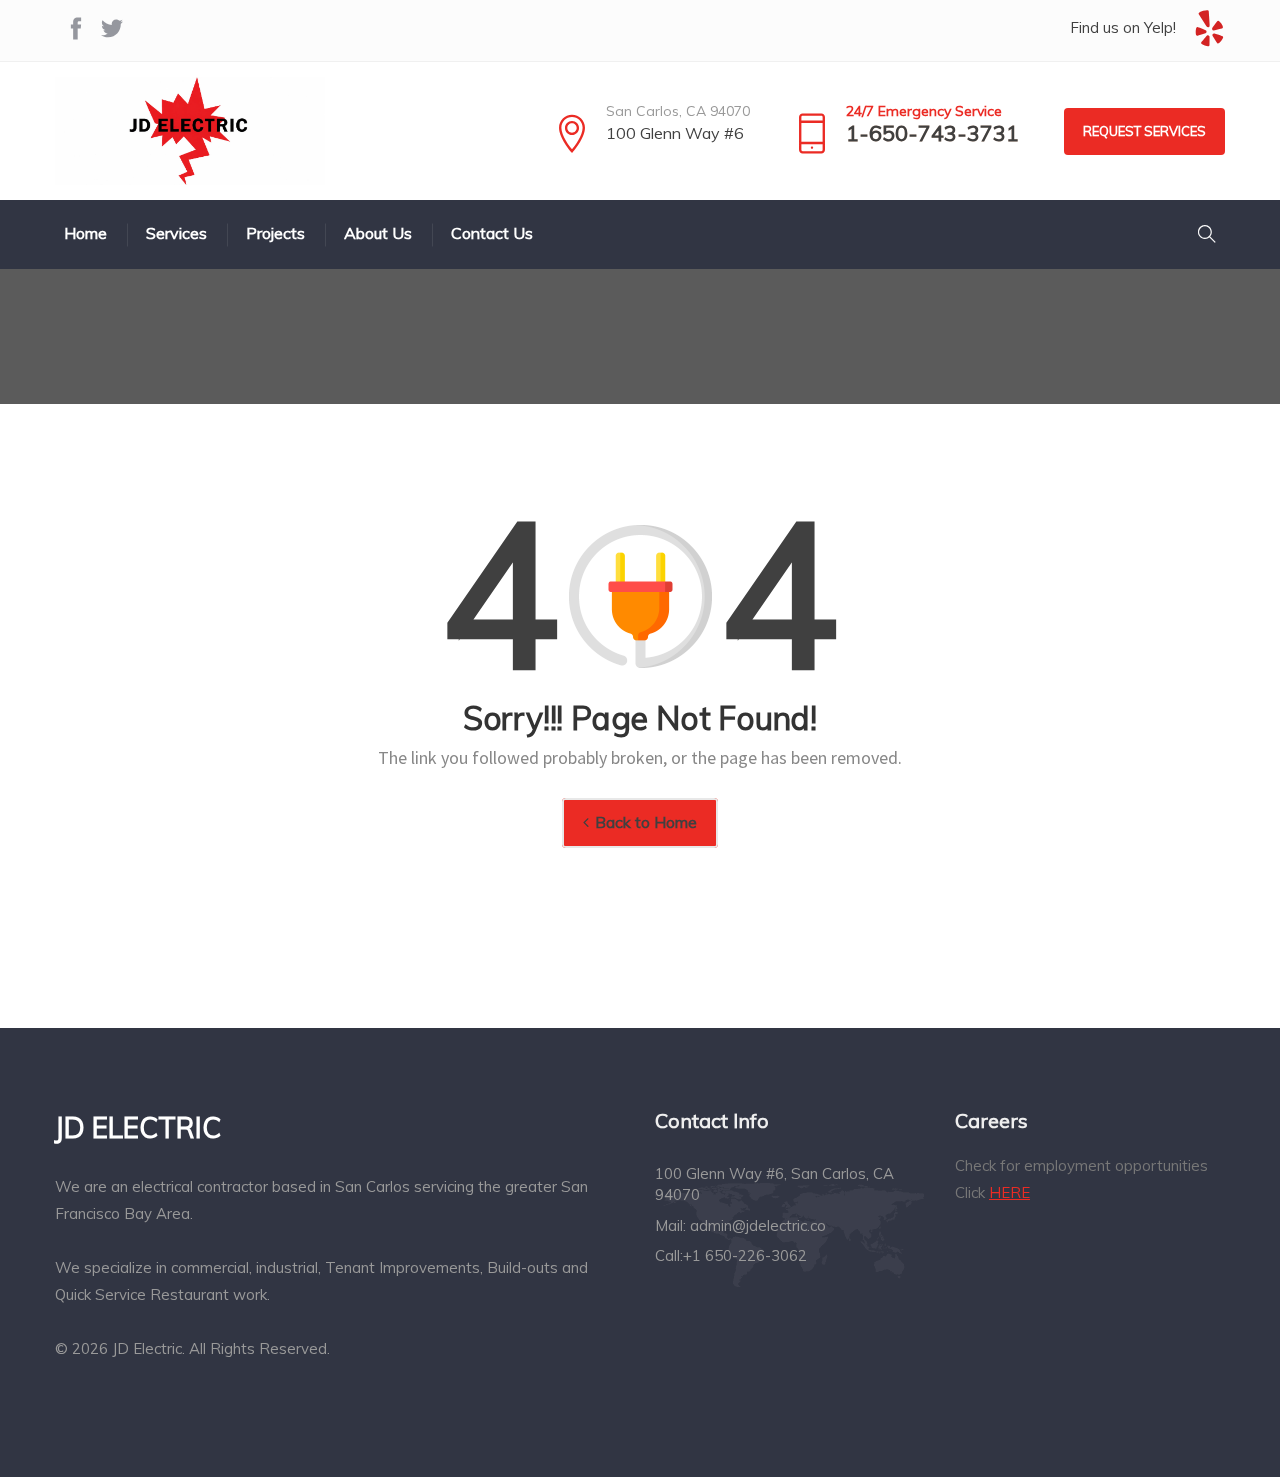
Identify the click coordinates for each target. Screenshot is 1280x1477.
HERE (1009, 1192)
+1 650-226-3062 (745, 1255)
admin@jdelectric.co (758, 1225)
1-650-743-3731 (932, 133)
